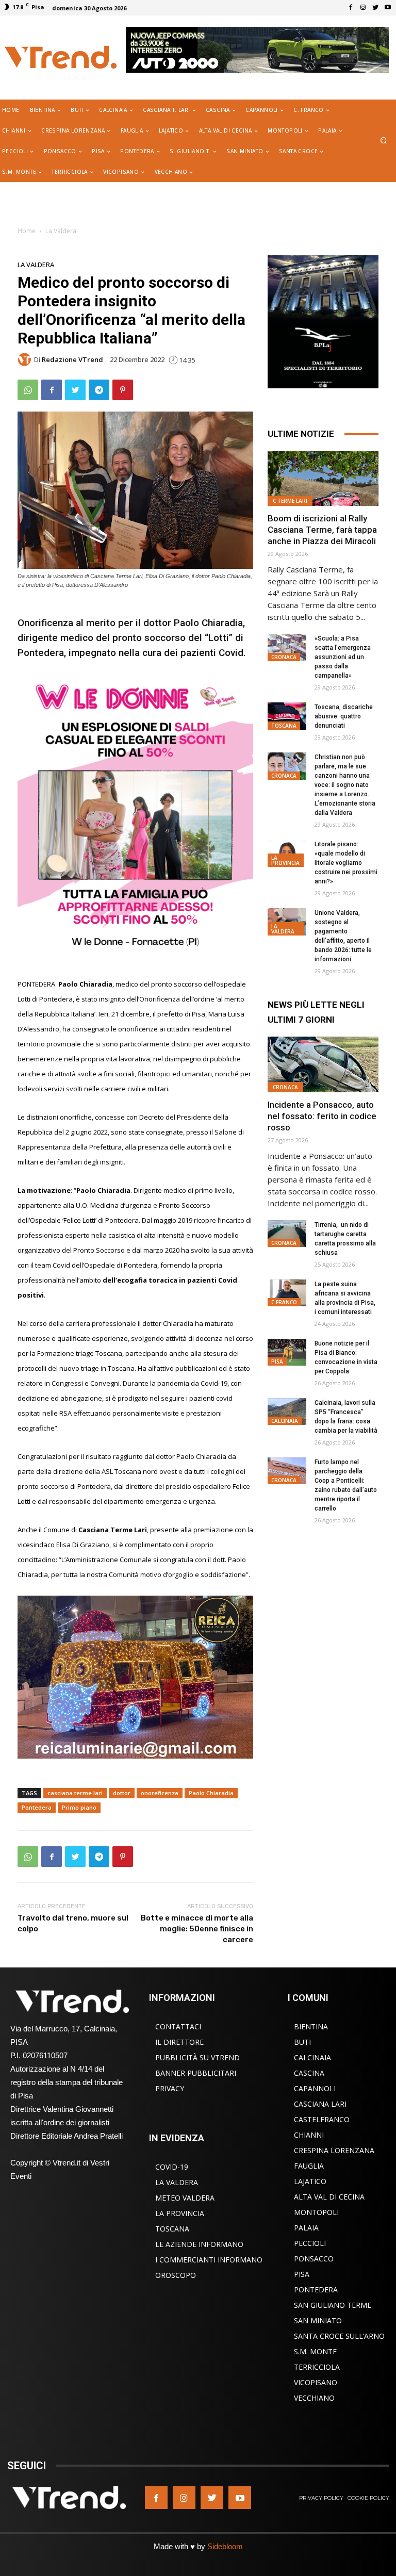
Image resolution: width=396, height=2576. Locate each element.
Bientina (311, 2027)
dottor (122, 1793)
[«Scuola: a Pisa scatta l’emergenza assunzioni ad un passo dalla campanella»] (287, 647)
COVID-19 (172, 2167)
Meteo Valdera (185, 2198)
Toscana (284, 726)
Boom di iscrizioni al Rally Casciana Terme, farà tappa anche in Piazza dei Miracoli (322, 530)
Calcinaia (285, 1421)
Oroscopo (176, 2275)
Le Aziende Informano (199, 2244)
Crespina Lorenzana (334, 2150)
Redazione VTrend (72, 360)
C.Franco (284, 1302)
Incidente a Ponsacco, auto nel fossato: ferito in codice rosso (322, 1116)
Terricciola (317, 2367)
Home (27, 231)
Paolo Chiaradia (211, 1793)
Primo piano (79, 1807)
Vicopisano (316, 2382)
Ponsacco (314, 2259)
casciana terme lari (75, 1793)
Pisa (277, 1361)
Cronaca (284, 657)
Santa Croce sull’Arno (339, 2336)
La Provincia (285, 860)
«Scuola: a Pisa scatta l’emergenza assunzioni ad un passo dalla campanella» (343, 657)
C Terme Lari (290, 501)
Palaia (306, 2228)
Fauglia (309, 2166)
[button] (384, 141)
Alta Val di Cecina (329, 2197)
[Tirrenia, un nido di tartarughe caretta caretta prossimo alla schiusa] (287, 1234)
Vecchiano (314, 2398)
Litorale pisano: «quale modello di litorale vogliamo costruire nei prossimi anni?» (346, 863)
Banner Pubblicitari (196, 2073)
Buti (302, 2042)
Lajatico (310, 2181)
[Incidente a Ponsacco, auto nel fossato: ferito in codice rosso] (323, 1064)
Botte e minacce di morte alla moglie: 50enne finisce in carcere (197, 1929)
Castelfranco (322, 2119)
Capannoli (315, 2088)
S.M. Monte (315, 2351)
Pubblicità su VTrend (197, 2057)
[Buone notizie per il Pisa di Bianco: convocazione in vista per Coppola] (287, 1352)
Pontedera (37, 1807)
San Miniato (318, 2320)
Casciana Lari (320, 2104)
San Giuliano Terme (333, 2305)
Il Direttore (179, 2042)
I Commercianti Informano (209, 2260)
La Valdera (61, 231)
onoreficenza (160, 1793)
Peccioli (310, 2243)
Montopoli (316, 2212)
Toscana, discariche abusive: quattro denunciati (344, 716)
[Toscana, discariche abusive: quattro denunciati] (287, 716)
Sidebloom (225, 2546)
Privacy (170, 2088)
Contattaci (178, 2027)
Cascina (309, 2073)
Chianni (309, 2135)
